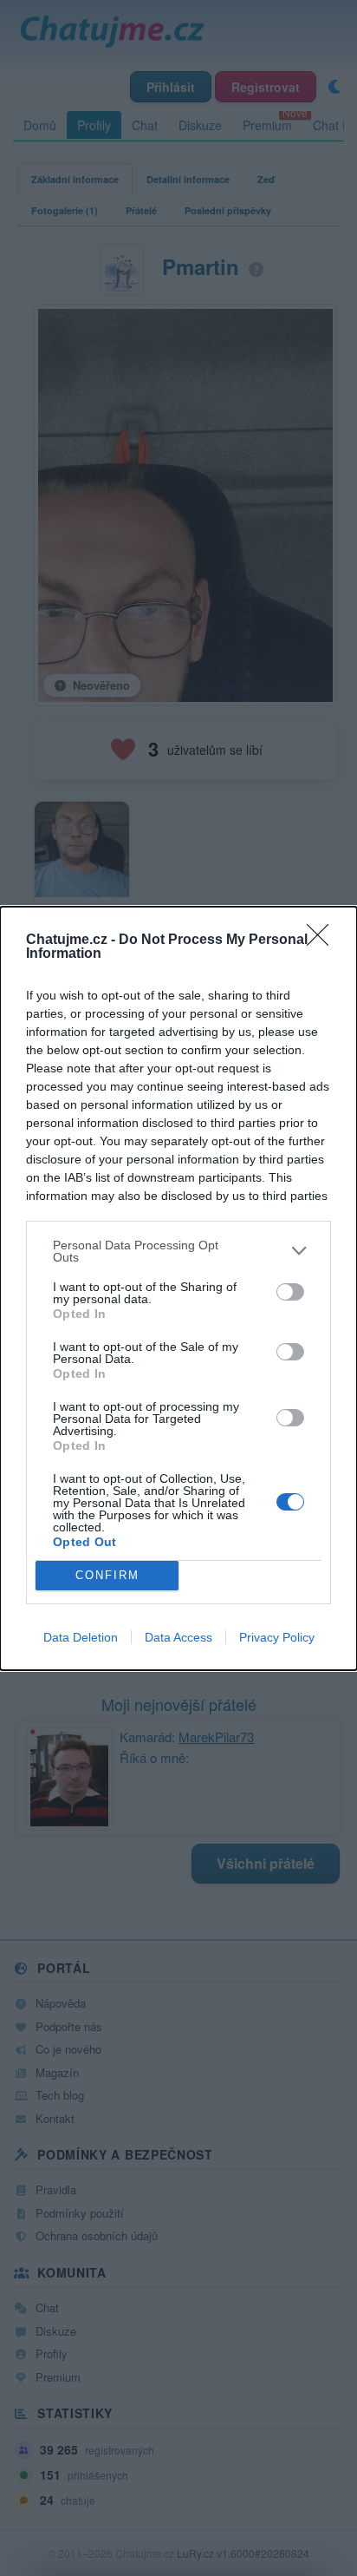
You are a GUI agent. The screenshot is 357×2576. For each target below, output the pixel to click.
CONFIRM (107, 1575)
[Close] (323, 941)
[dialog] (178, 1288)
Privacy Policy (277, 1637)
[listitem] (178, 1251)
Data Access (178, 1637)
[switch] (290, 1292)
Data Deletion (81, 1637)
